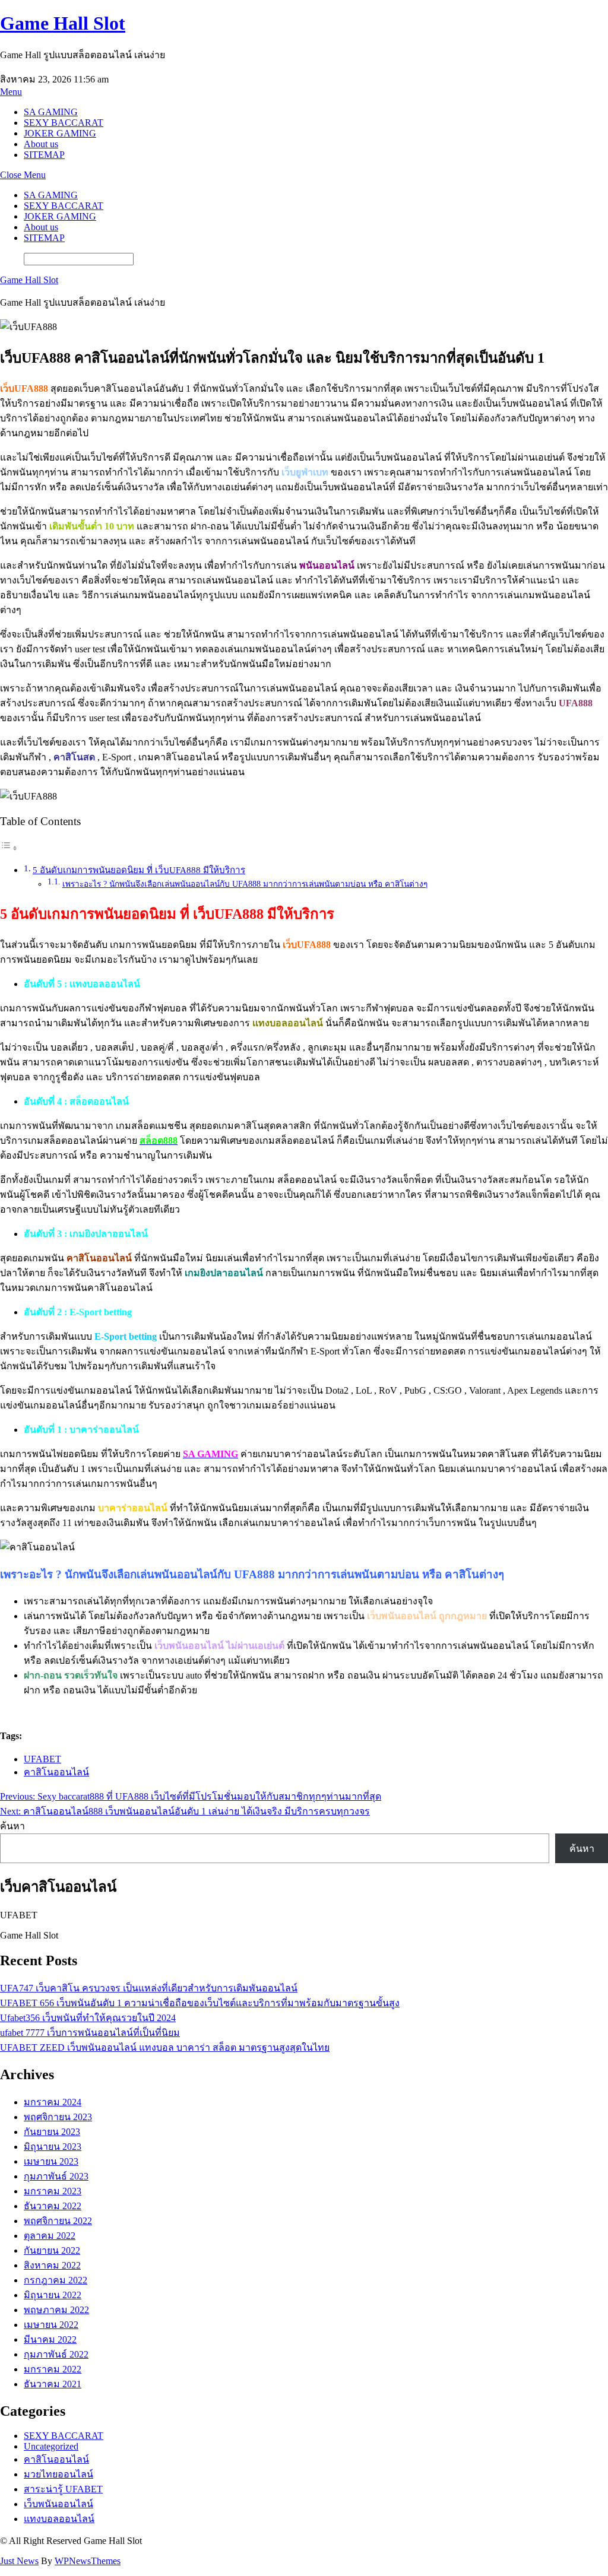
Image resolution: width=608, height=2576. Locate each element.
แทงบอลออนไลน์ (59, 2519)
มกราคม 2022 (53, 2369)
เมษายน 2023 (51, 2161)
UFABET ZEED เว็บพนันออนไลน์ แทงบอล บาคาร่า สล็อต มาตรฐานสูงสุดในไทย (165, 2047)
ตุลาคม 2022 (50, 2236)
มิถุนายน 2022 (53, 2295)
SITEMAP (44, 155)
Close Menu (23, 175)
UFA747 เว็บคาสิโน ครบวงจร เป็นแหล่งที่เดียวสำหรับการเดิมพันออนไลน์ (149, 1988)
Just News (19, 2561)
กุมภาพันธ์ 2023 (56, 2176)
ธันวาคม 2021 (53, 2384)
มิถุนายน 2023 (53, 2147)
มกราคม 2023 (53, 2191)
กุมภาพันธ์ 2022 (56, 2354)
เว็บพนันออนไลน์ (58, 2504)
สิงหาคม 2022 (52, 2265)
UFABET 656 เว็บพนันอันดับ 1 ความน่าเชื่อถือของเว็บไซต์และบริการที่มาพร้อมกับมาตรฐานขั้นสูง (200, 2003)
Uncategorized (51, 2446)
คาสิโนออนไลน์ (56, 1772)
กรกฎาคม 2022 (56, 2280)
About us (41, 144)
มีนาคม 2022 (50, 2339)
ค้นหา (12, 1826)
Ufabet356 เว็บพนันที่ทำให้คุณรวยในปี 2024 (88, 2018)
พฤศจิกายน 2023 (58, 2117)
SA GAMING (51, 112)
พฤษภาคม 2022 (56, 2310)
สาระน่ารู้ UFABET (63, 2489)
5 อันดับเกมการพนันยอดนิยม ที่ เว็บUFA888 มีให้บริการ (139, 870)
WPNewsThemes (88, 2561)
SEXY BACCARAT (64, 123)
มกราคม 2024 (53, 2102)
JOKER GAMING (60, 133)
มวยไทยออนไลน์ (58, 2474)
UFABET (42, 1759)
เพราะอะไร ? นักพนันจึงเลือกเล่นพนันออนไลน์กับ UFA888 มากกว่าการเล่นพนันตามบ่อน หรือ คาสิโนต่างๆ (245, 884)
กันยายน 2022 (52, 2250)
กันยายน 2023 (52, 2132)
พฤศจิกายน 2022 (58, 2221)
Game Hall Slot (63, 23)
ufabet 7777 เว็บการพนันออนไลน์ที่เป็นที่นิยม (90, 2033)
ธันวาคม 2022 (53, 2206)
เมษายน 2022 (51, 2325)
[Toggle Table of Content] (9, 848)
